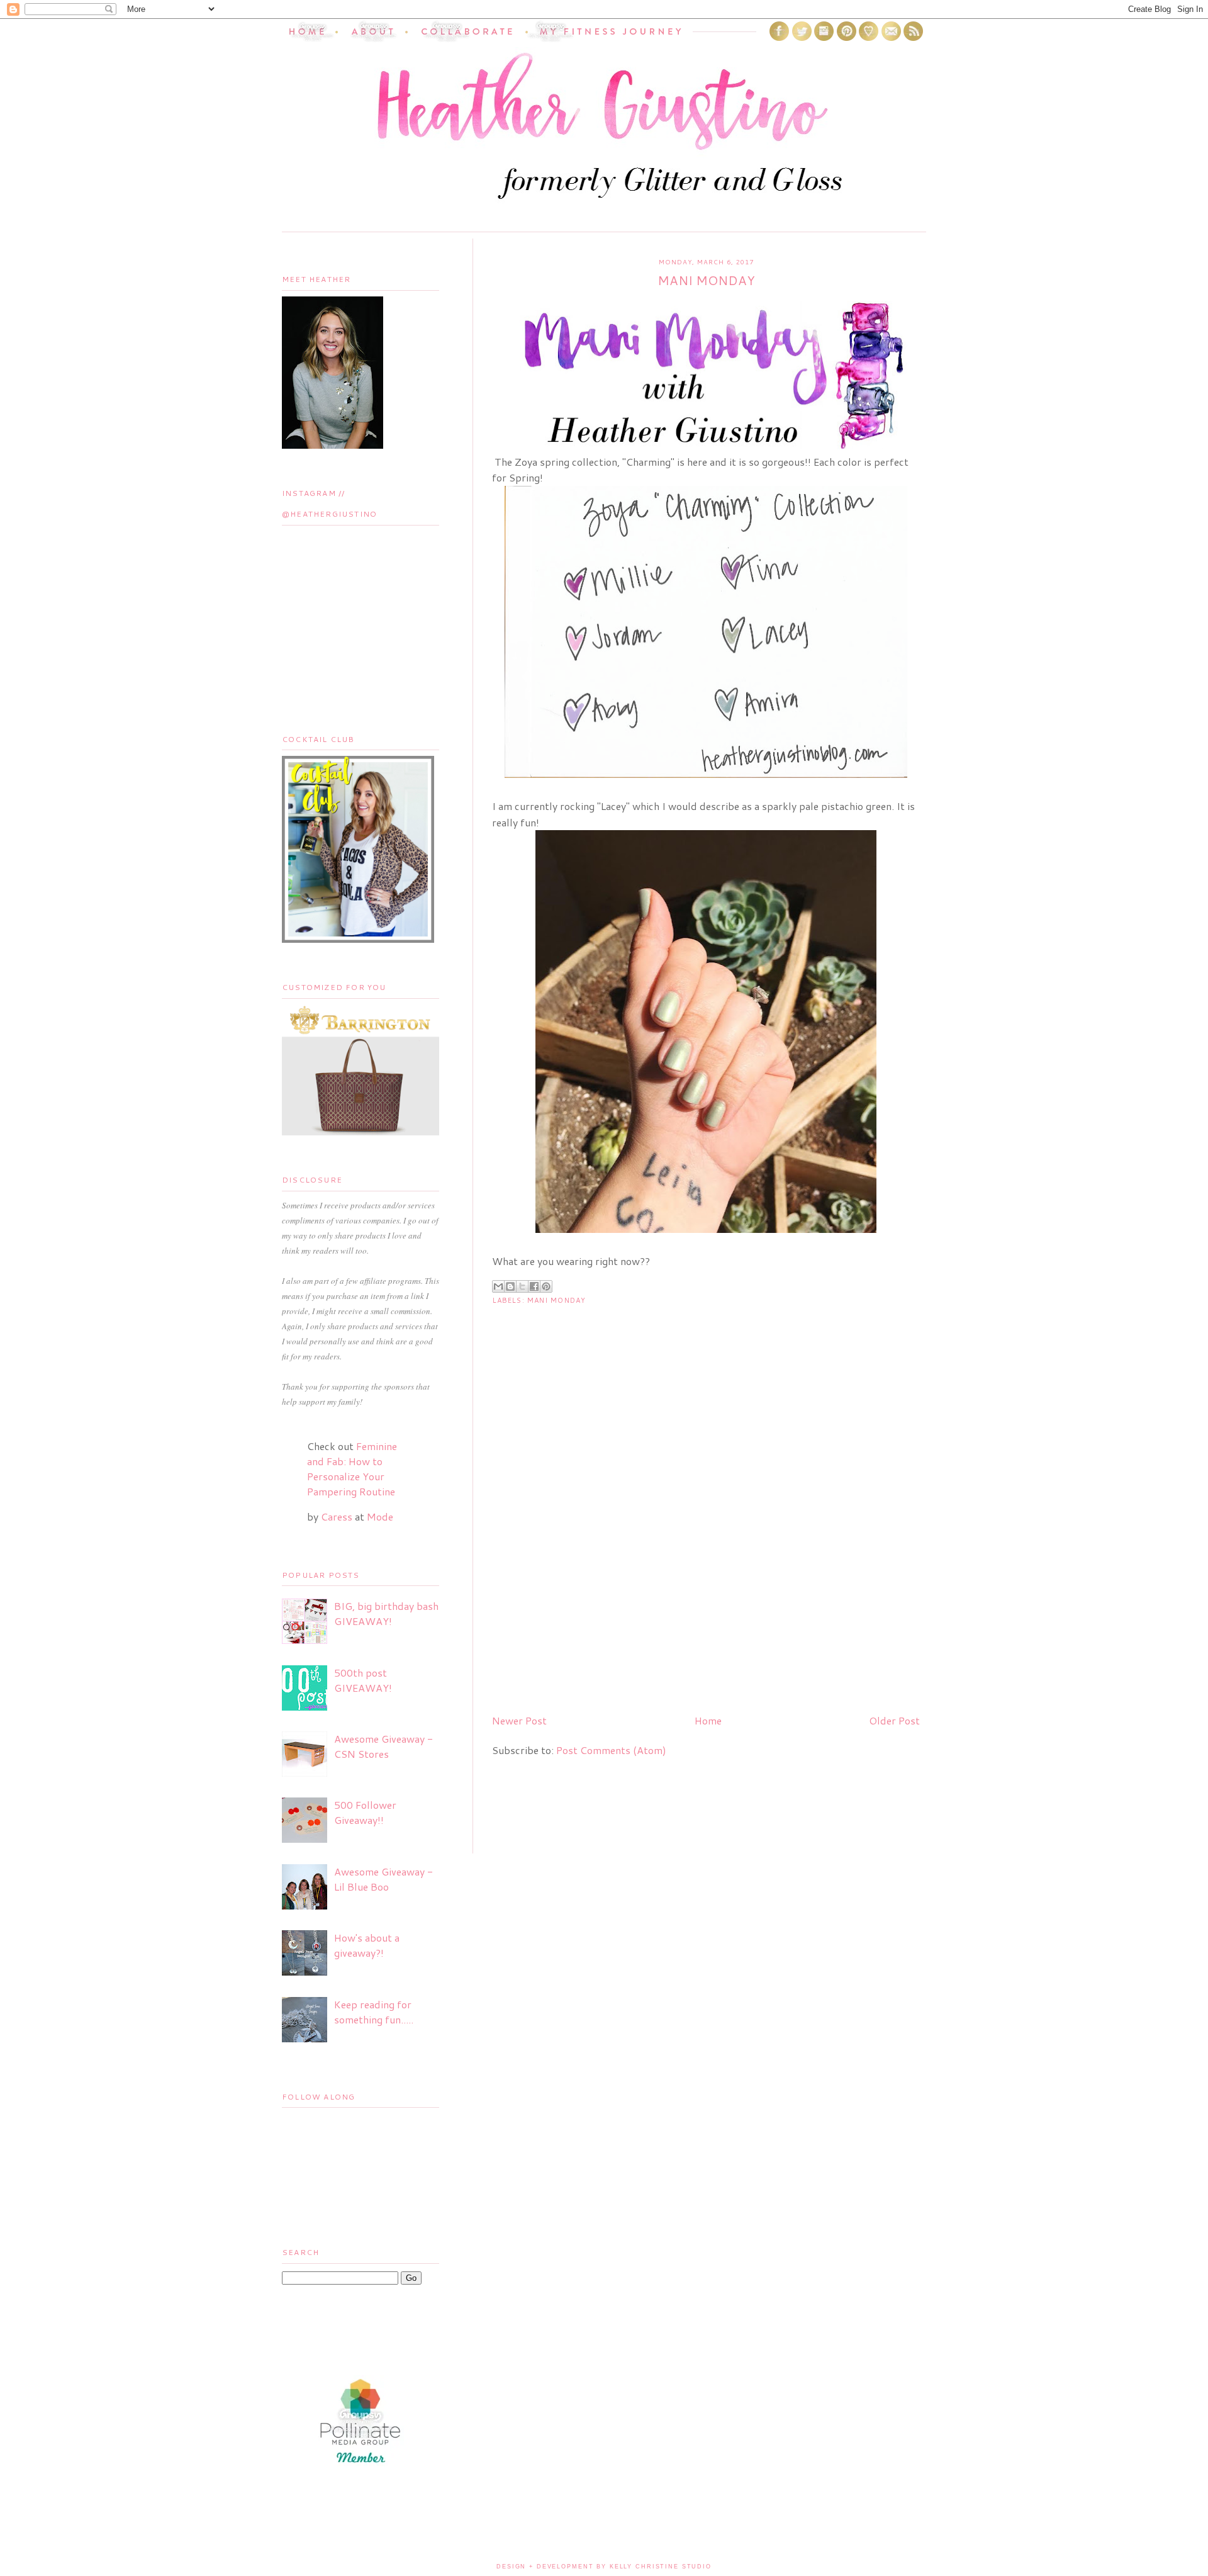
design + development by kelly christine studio (604, 2567)
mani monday (556, 1300)
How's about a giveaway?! (367, 1945)
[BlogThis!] (510, 1286)
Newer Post (519, 1720)
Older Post (894, 1720)
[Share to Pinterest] (546, 1286)
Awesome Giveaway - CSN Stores (383, 1746)
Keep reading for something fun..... (374, 2012)
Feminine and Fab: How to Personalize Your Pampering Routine (352, 1469)
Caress (337, 1516)
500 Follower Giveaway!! (365, 1812)
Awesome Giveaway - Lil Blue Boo (383, 1879)
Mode (380, 1516)
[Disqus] (706, 1543)
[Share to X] (522, 1286)
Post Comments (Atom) (611, 1750)
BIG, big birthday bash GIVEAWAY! (386, 1613)
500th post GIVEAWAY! (363, 1680)
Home (708, 1720)
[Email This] (498, 1286)
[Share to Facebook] (534, 1286)
